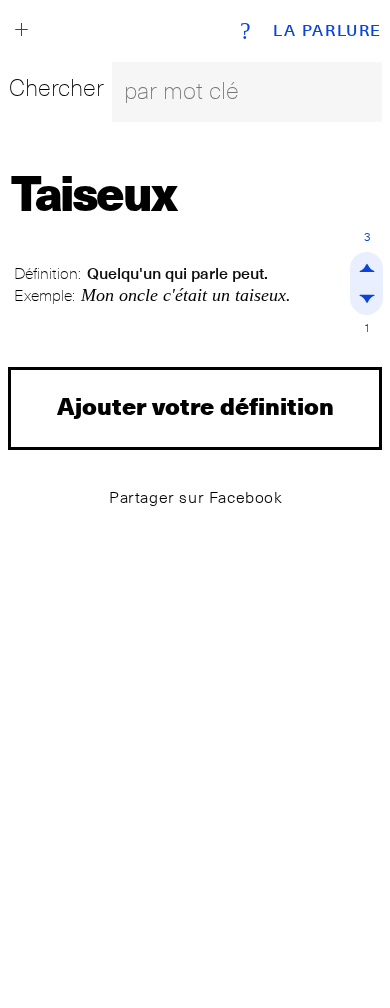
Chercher (56, 87)
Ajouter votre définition (195, 405)
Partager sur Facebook (196, 497)
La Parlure (327, 31)
